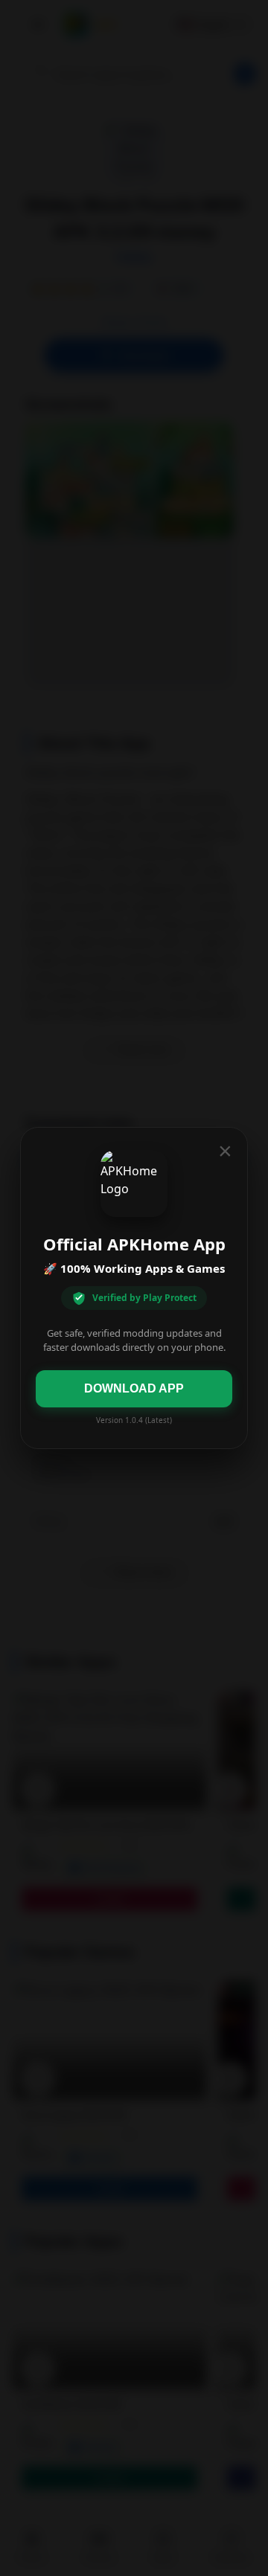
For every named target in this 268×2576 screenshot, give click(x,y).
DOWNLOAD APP (134, 1388)
